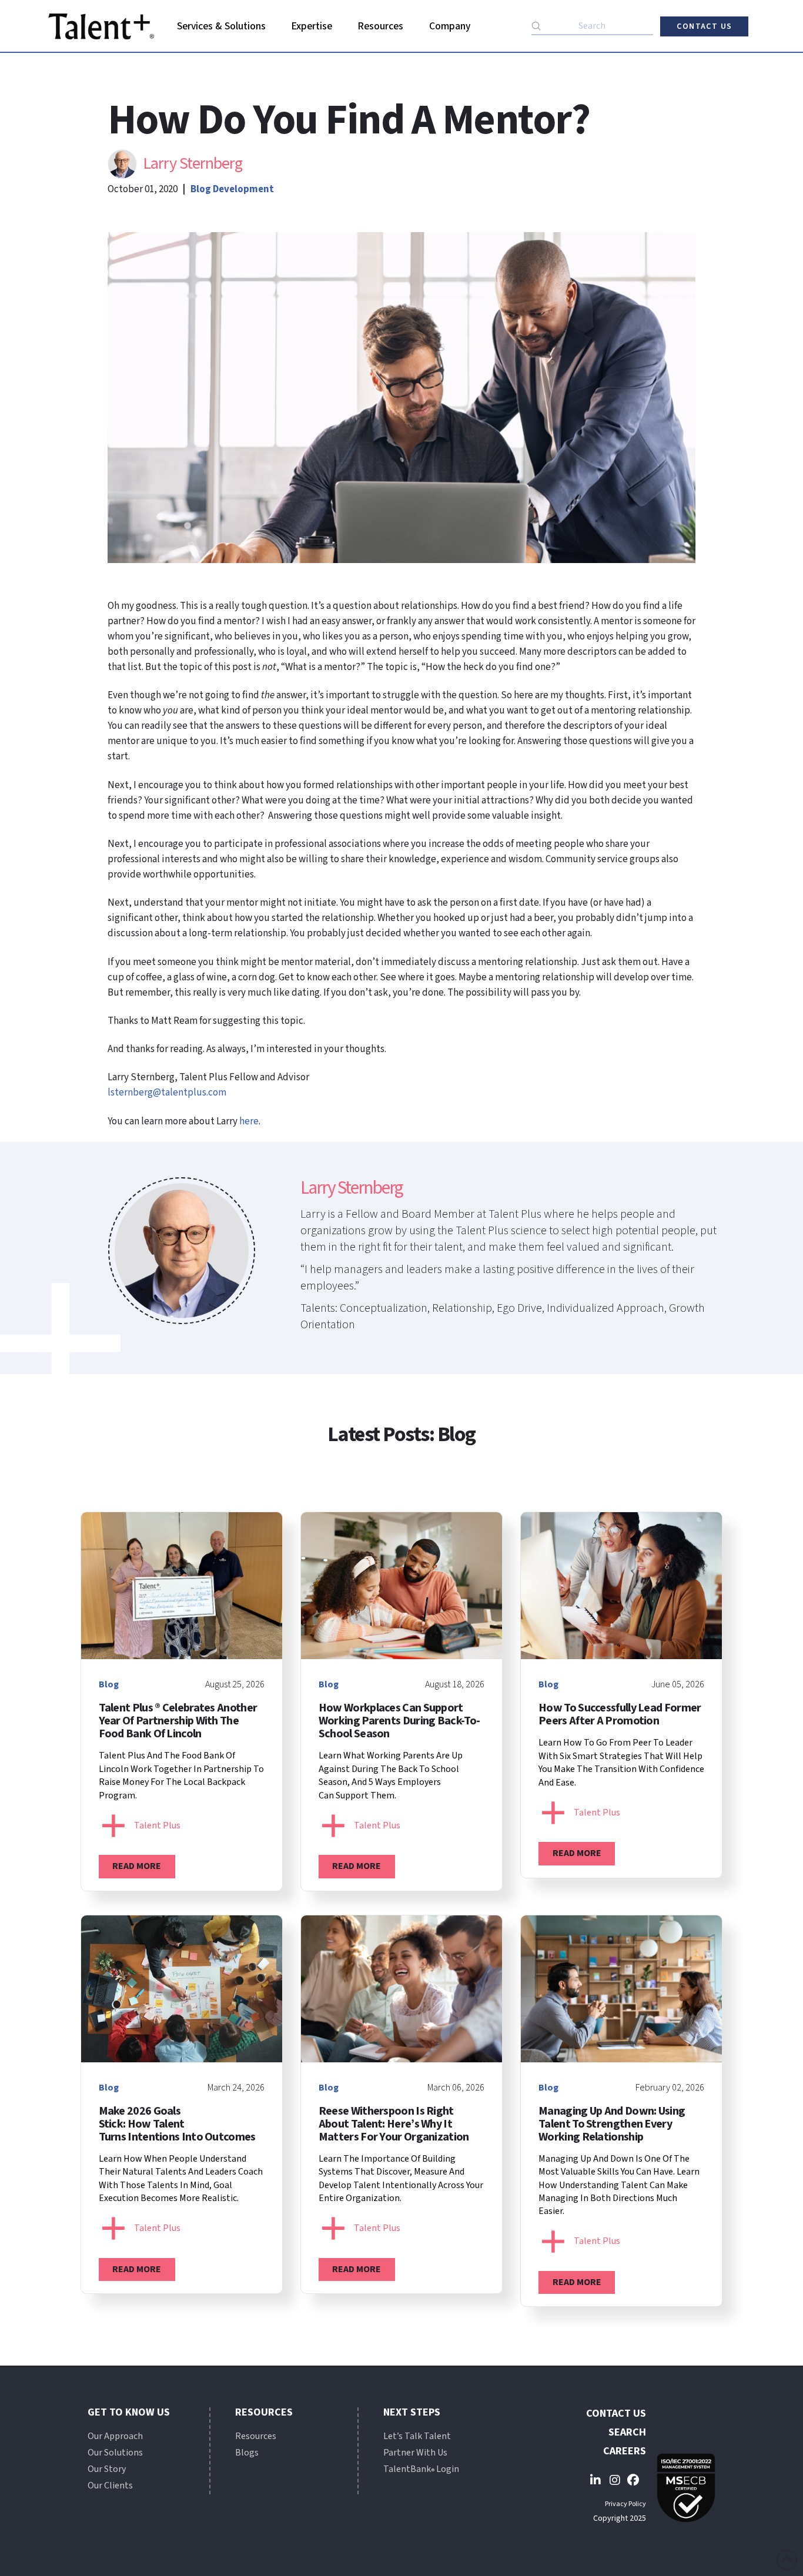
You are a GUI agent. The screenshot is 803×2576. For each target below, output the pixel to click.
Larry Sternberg (193, 163)
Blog (201, 189)
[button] (222, 26)
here (249, 1121)
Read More (137, 1866)
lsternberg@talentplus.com (167, 1093)
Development (243, 189)
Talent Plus (157, 1825)
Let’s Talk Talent (417, 2436)
